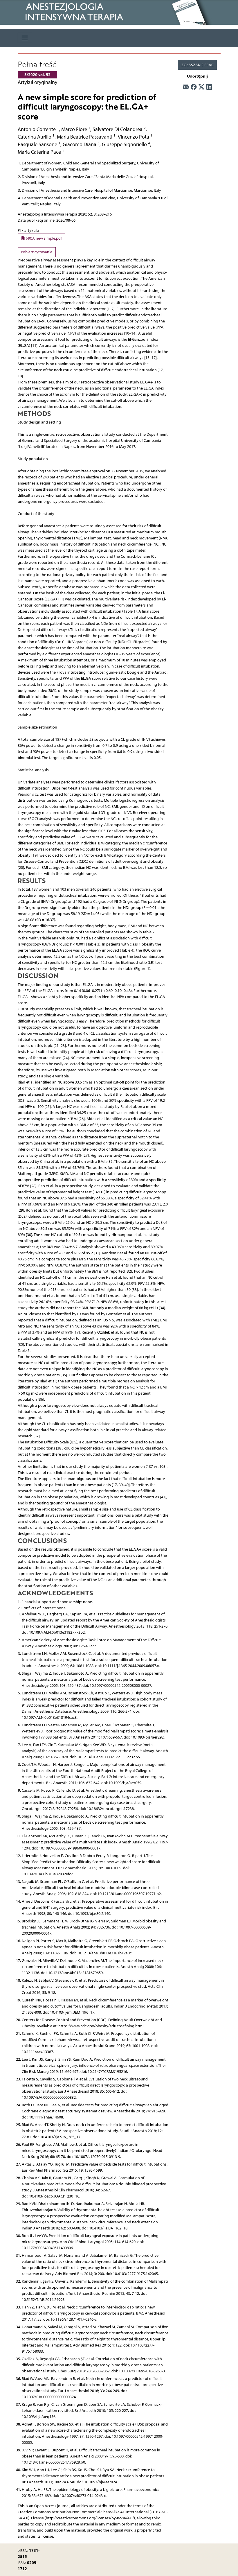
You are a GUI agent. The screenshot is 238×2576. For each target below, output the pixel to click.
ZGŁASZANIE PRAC (198, 65)
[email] (186, 87)
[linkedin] (209, 87)
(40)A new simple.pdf (43, 238)
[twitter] (201, 87)
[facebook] (194, 87)
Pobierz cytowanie (37, 252)
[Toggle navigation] (25, 38)
